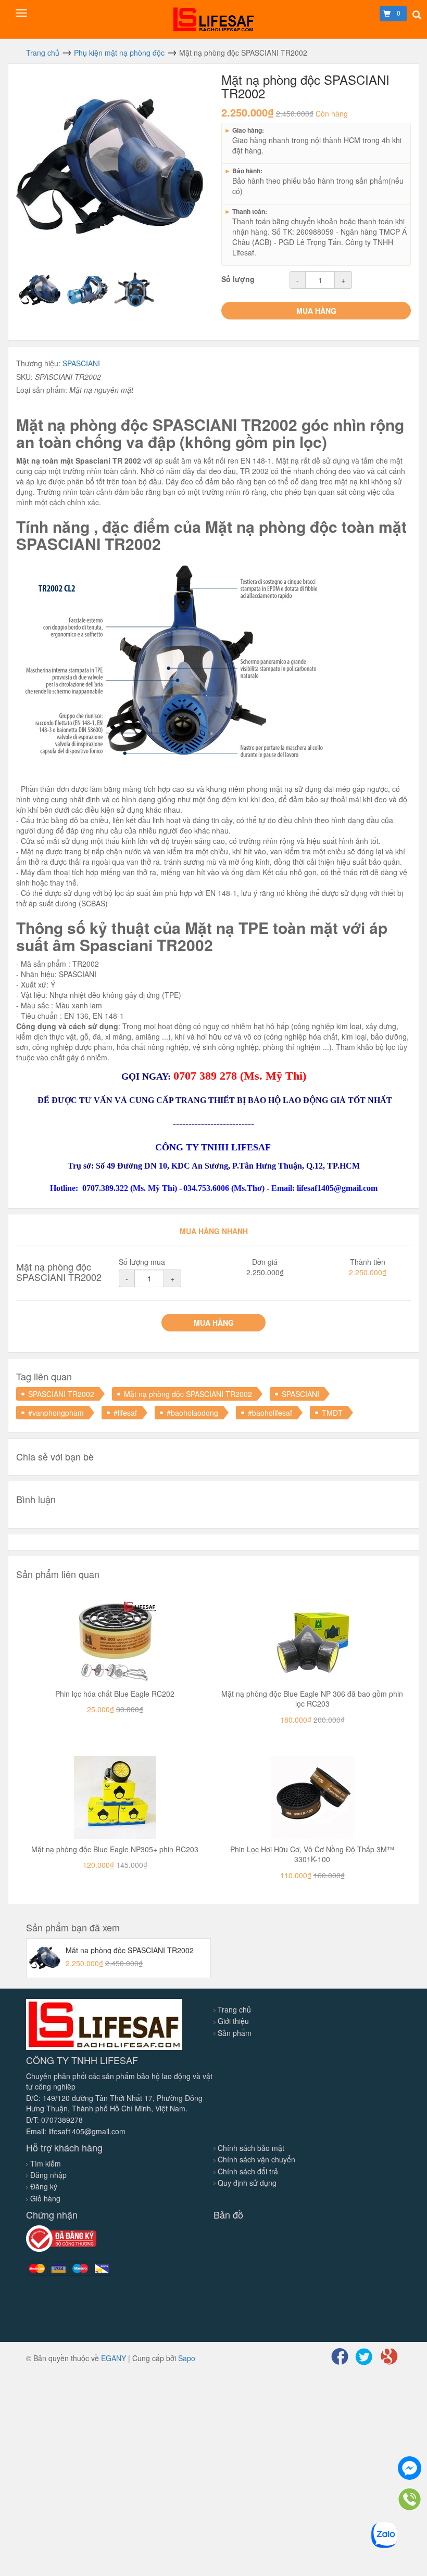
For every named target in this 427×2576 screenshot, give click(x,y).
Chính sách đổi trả (248, 2171)
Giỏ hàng (45, 2198)
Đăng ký (44, 2186)
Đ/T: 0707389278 (54, 2120)
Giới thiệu (233, 2021)
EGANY (114, 2358)
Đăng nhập (48, 2175)
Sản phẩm (235, 2033)
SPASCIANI (81, 363)
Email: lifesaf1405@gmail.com (76, 2131)
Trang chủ (234, 2009)
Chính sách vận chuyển (256, 2159)
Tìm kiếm (46, 2163)
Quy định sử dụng (247, 2183)
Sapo (187, 2358)
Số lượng (238, 279)
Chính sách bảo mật (251, 2148)
